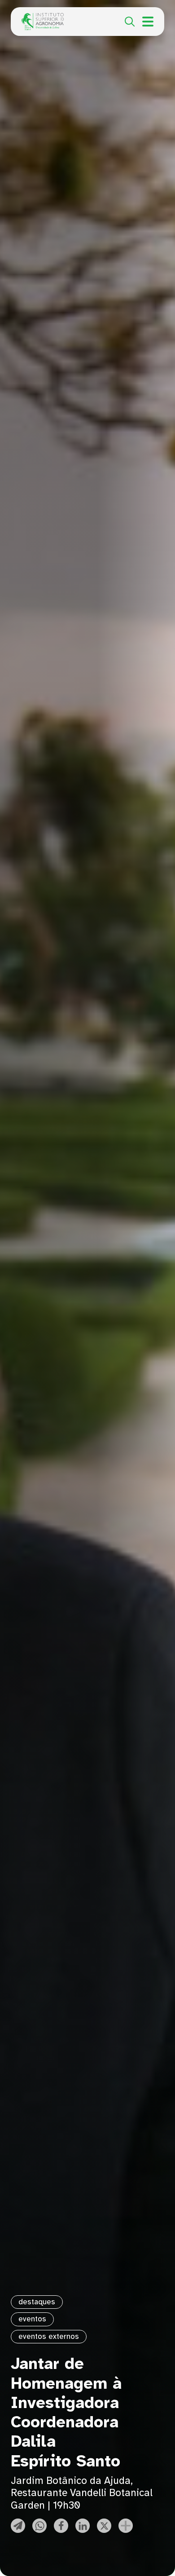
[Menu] (148, 22)
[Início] (43, 18)
